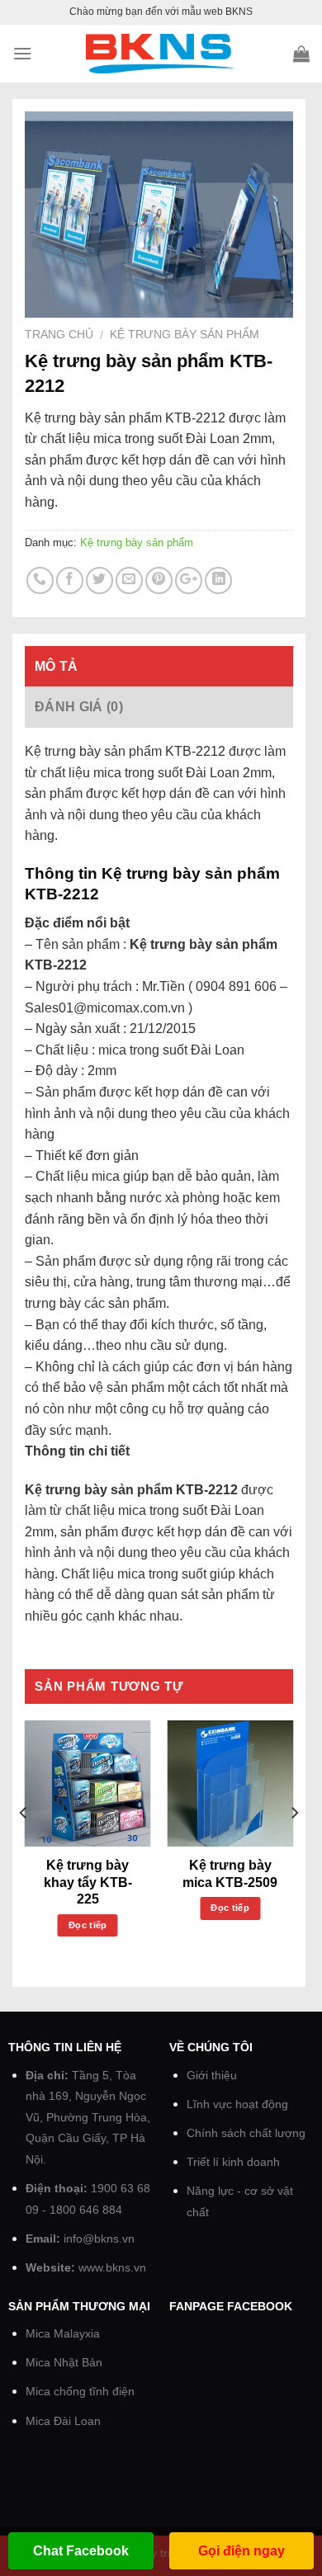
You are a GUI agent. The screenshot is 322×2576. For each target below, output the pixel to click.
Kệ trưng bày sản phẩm (185, 335)
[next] (294, 1846)
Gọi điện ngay (241, 2551)
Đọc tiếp (88, 1925)
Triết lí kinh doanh (233, 2162)
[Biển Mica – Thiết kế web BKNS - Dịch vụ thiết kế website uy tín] (161, 54)
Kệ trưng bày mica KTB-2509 (230, 1874)
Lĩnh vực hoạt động (237, 2104)
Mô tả (57, 666)
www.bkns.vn (112, 2268)
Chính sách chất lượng (246, 2133)
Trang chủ (59, 335)
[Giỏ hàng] (301, 54)
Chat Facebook (81, 2551)
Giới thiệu (212, 2076)
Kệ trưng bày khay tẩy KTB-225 (88, 1882)
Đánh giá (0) (79, 707)
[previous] (24, 1846)
